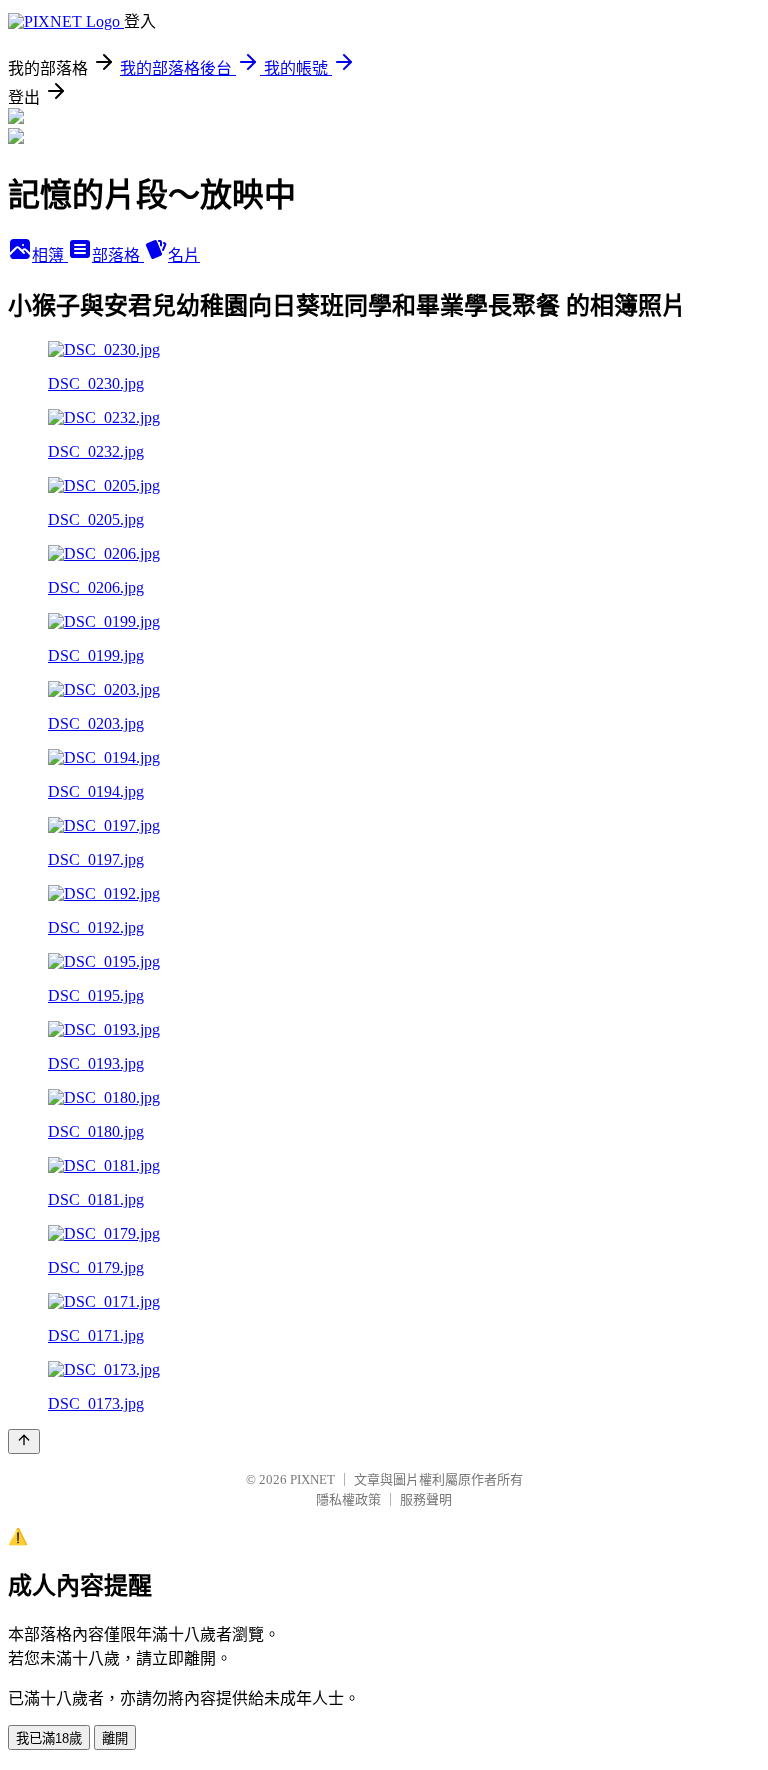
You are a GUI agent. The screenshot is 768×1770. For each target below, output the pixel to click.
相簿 (50, 255)
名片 (184, 255)
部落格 (118, 255)
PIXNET (312, 1479)
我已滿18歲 (49, 1738)
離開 (115, 1738)
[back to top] (24, 1441)
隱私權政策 (348, 1499)
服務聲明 (426, 1499)
